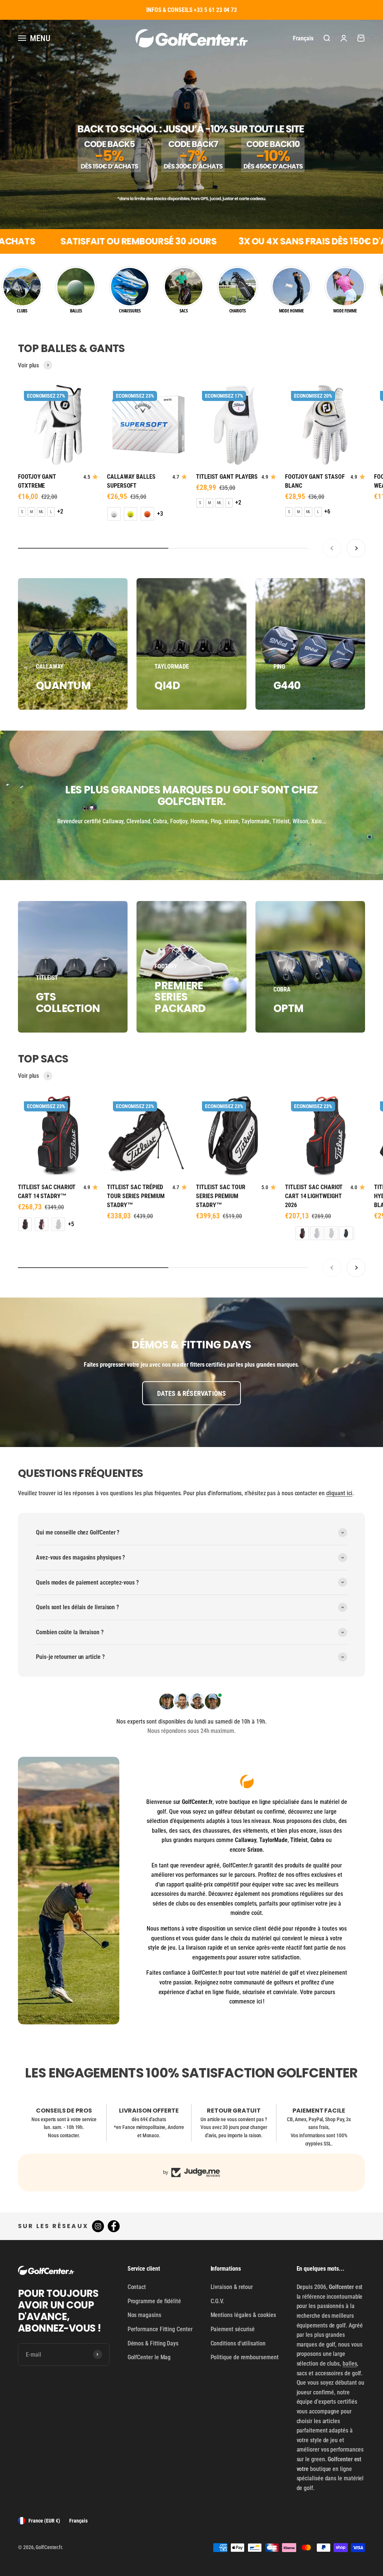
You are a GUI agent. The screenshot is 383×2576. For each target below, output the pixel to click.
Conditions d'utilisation (238, 2343)
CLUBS (22, 311)
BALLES (76, 311)
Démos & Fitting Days (153, 2343)
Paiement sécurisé (233, 2329)
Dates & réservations (192, 1393)
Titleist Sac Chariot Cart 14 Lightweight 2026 (314, 1196)
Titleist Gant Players (227, 477)
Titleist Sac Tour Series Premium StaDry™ (221, 1196)
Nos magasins (144, 2315)
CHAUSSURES (130, 311)
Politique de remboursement (245, 2357)
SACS (184, 311)
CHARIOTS (238, 311)
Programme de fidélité (154, 2301)
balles (350, 2364)
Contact (137, 2287)
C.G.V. (217, 2301)
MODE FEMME (345, 311)
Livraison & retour (232, 2287)
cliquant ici (339, 1493)
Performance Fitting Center (160, 2329)
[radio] (22, 512)
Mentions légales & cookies (243, 2315)
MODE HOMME (291, 311)
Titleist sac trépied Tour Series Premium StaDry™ (136, 1196)
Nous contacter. (64, 2135)
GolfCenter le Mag (149, 2357)
